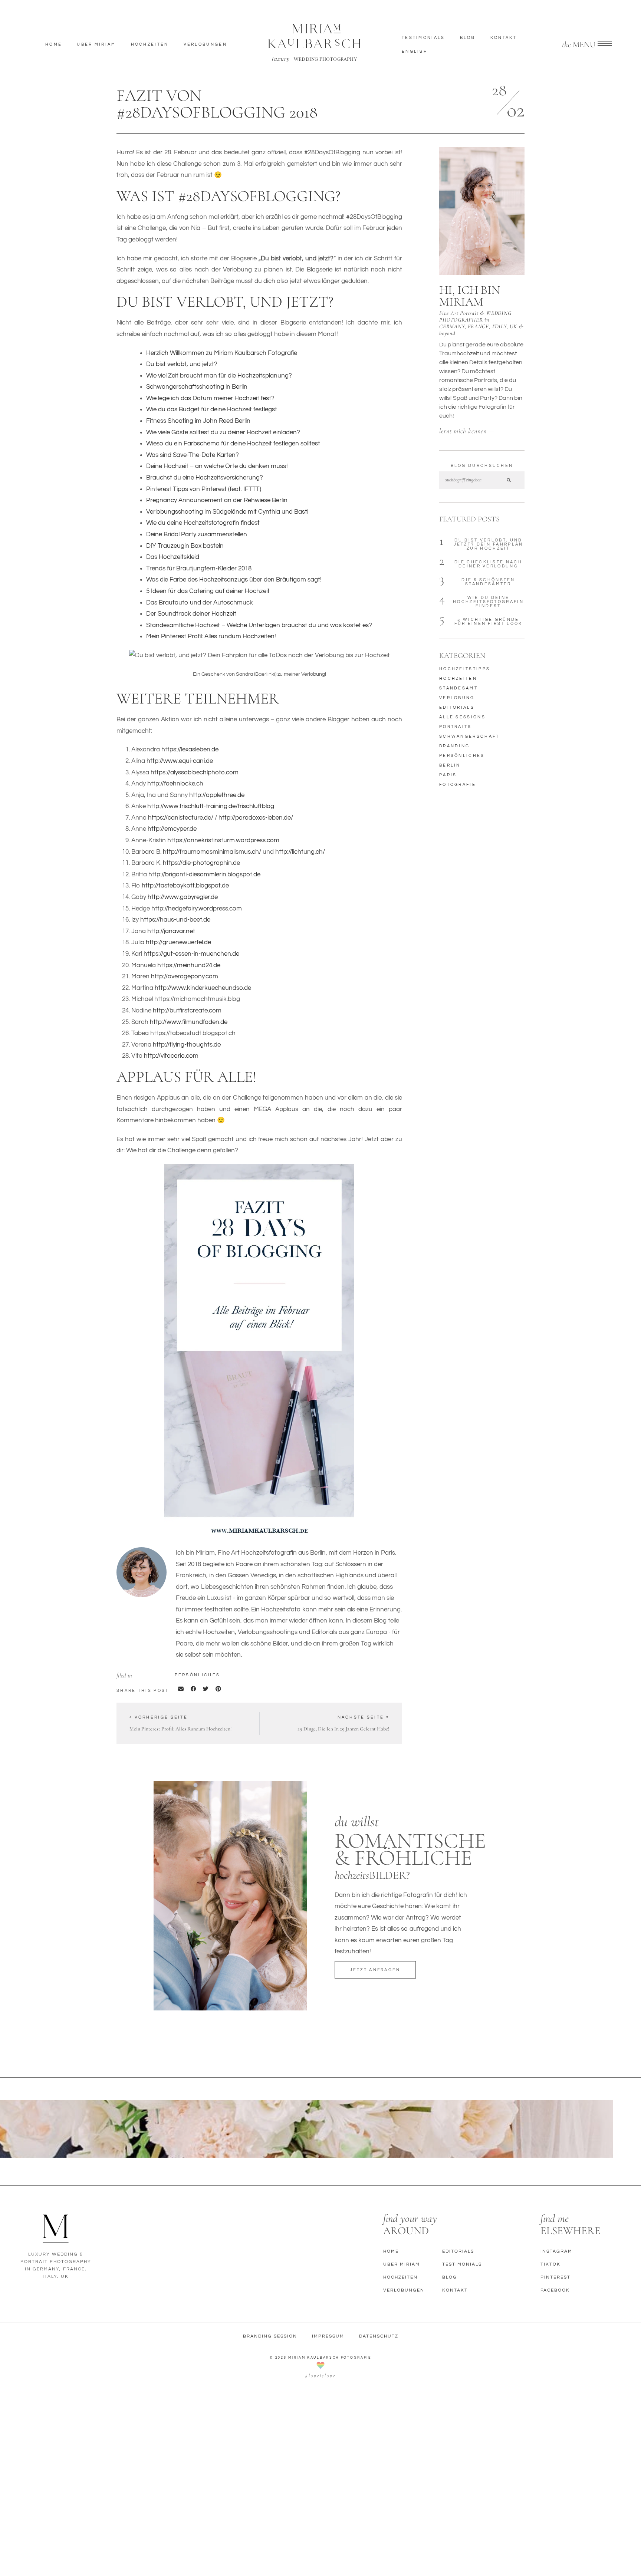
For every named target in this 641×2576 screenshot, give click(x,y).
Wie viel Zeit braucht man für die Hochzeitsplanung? (219, 376)
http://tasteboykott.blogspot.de (185, 886)
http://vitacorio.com (171, 1056)
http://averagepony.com (185, 976)
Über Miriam (96, 44)
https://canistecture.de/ (181, 818)
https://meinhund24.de (189, 965)
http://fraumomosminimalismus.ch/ (212, 852)
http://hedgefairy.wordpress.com (197, 909)
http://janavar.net (171, 931)
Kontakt (504, 38)
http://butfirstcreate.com (187, 1011)
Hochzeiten (150, 44)
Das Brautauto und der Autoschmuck (200, 603)
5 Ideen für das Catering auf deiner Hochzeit (208, 591)
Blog (468, 38)
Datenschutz (379, 2336)
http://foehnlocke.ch (175, 784)
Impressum (328, 2336)
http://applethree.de (217, 795)
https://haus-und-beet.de (175, 920)
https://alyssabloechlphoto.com (195, 773)
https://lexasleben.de (190, 750)
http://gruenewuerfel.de (178, 942)
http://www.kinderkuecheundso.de (203, 988)
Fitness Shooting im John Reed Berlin (198, 421)
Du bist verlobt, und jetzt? (182, 364)
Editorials (458, 2251)
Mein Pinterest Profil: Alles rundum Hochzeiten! (211, 636)
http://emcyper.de (172, 829)
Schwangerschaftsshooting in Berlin (197, 387)
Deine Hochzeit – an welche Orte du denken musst (217, 466)
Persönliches (198, 1675)
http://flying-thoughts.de (187, 1045)
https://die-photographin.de (201, 863)
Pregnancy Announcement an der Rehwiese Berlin (217, 500)
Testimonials (423, 38)
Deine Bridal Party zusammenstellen (197, 534)
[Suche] (508, 480)
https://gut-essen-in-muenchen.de (191, 954)
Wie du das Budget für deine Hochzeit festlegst (212, 409)
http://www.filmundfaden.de (189, 1022)
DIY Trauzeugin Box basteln (185, 546)
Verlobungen (205, 44)
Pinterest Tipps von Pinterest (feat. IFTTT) (204, 489)
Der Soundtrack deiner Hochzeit (191, 614)
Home (54, 44)
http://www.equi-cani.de (180, 761)
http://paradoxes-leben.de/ (256, 818)
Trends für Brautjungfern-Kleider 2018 (199, 569)
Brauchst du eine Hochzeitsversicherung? (205, 478)
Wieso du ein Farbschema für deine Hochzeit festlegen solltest (233, 444)
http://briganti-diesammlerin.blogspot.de (204, 874)
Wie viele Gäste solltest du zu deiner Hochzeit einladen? (223, 432)
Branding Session (270, 2336)
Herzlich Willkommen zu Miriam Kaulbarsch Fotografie (222, 353)
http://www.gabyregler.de (183, 897)
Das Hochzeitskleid (173, 557)
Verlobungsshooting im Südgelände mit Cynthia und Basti (227, 512)
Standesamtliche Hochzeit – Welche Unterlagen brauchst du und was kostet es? (259, 625)
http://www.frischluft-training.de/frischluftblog (211, 806)
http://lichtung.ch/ (300, 852)
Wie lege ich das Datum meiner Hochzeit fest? (210, 398)
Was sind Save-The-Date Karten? (193, 455)
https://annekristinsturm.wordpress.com (223, 840)
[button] (181, 1689)
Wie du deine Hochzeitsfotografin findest (203, 523)
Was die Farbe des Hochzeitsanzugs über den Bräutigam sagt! (234, 580)
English (415, 51)
